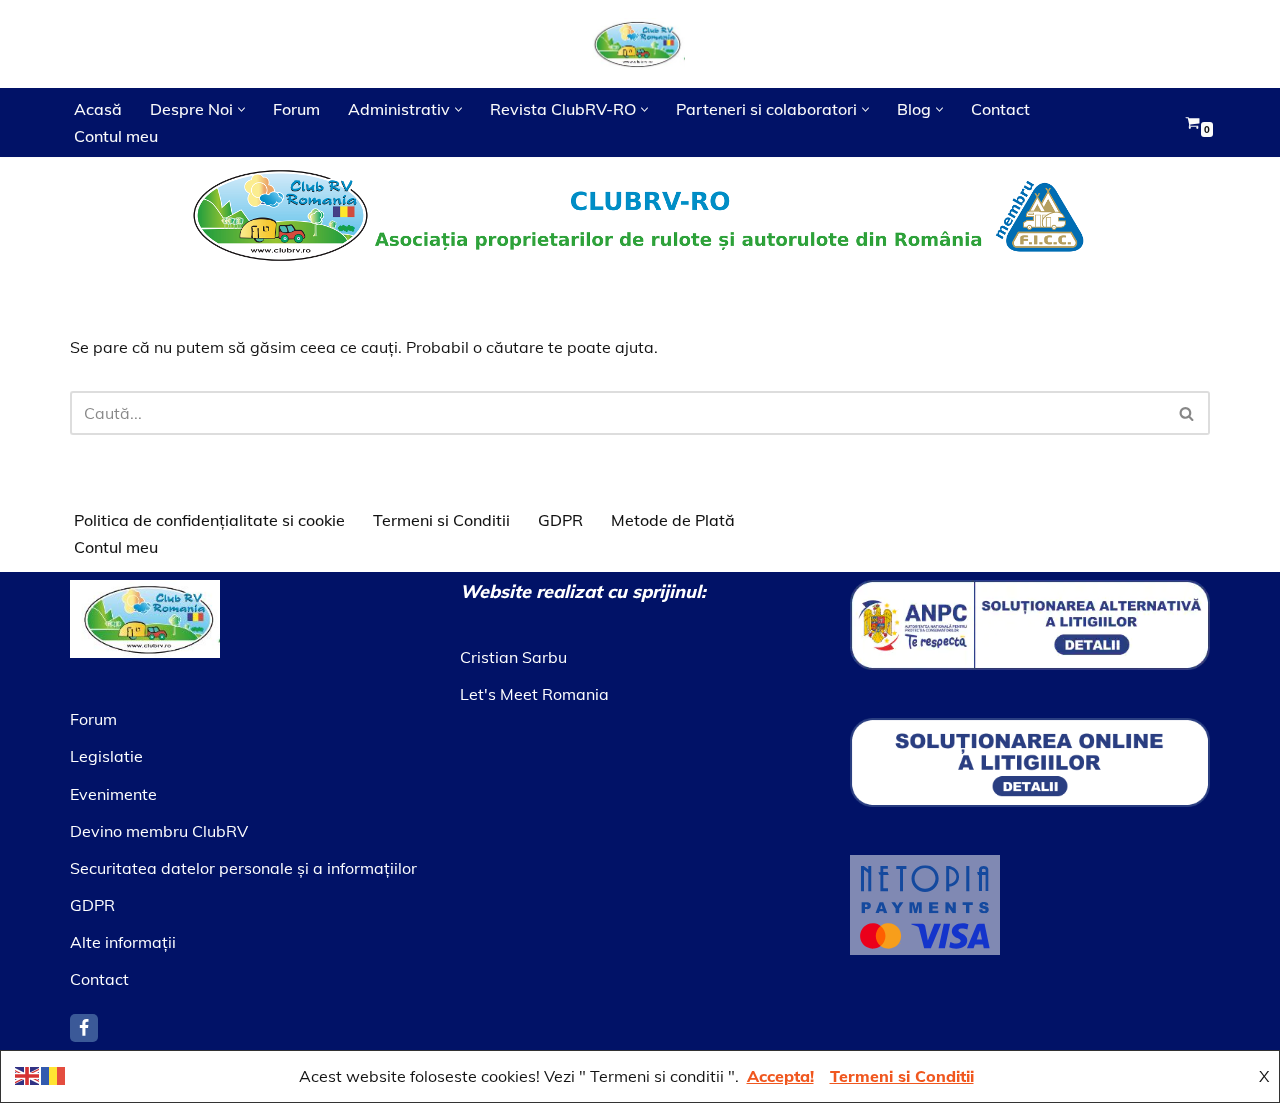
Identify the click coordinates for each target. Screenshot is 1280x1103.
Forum (296, 109)
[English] (28, 1074)
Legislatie (106, 756)
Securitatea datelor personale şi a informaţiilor (243, 868)
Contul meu (116, 136)
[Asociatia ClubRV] (640, 44)
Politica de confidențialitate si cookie (209, 520)
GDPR (560, 520)
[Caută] (1187, 413)
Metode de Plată (673, 520)
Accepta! (780, 1076)
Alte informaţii (123, 942)
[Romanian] (54, 1074)
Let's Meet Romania (534, 694)
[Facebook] (84, 1028)
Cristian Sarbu (513, 657)
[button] (241, 109)
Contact (1000, 109)
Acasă (98, 109)
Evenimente (113, 794)
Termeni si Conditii (441, 520)
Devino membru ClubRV (159, 831)
